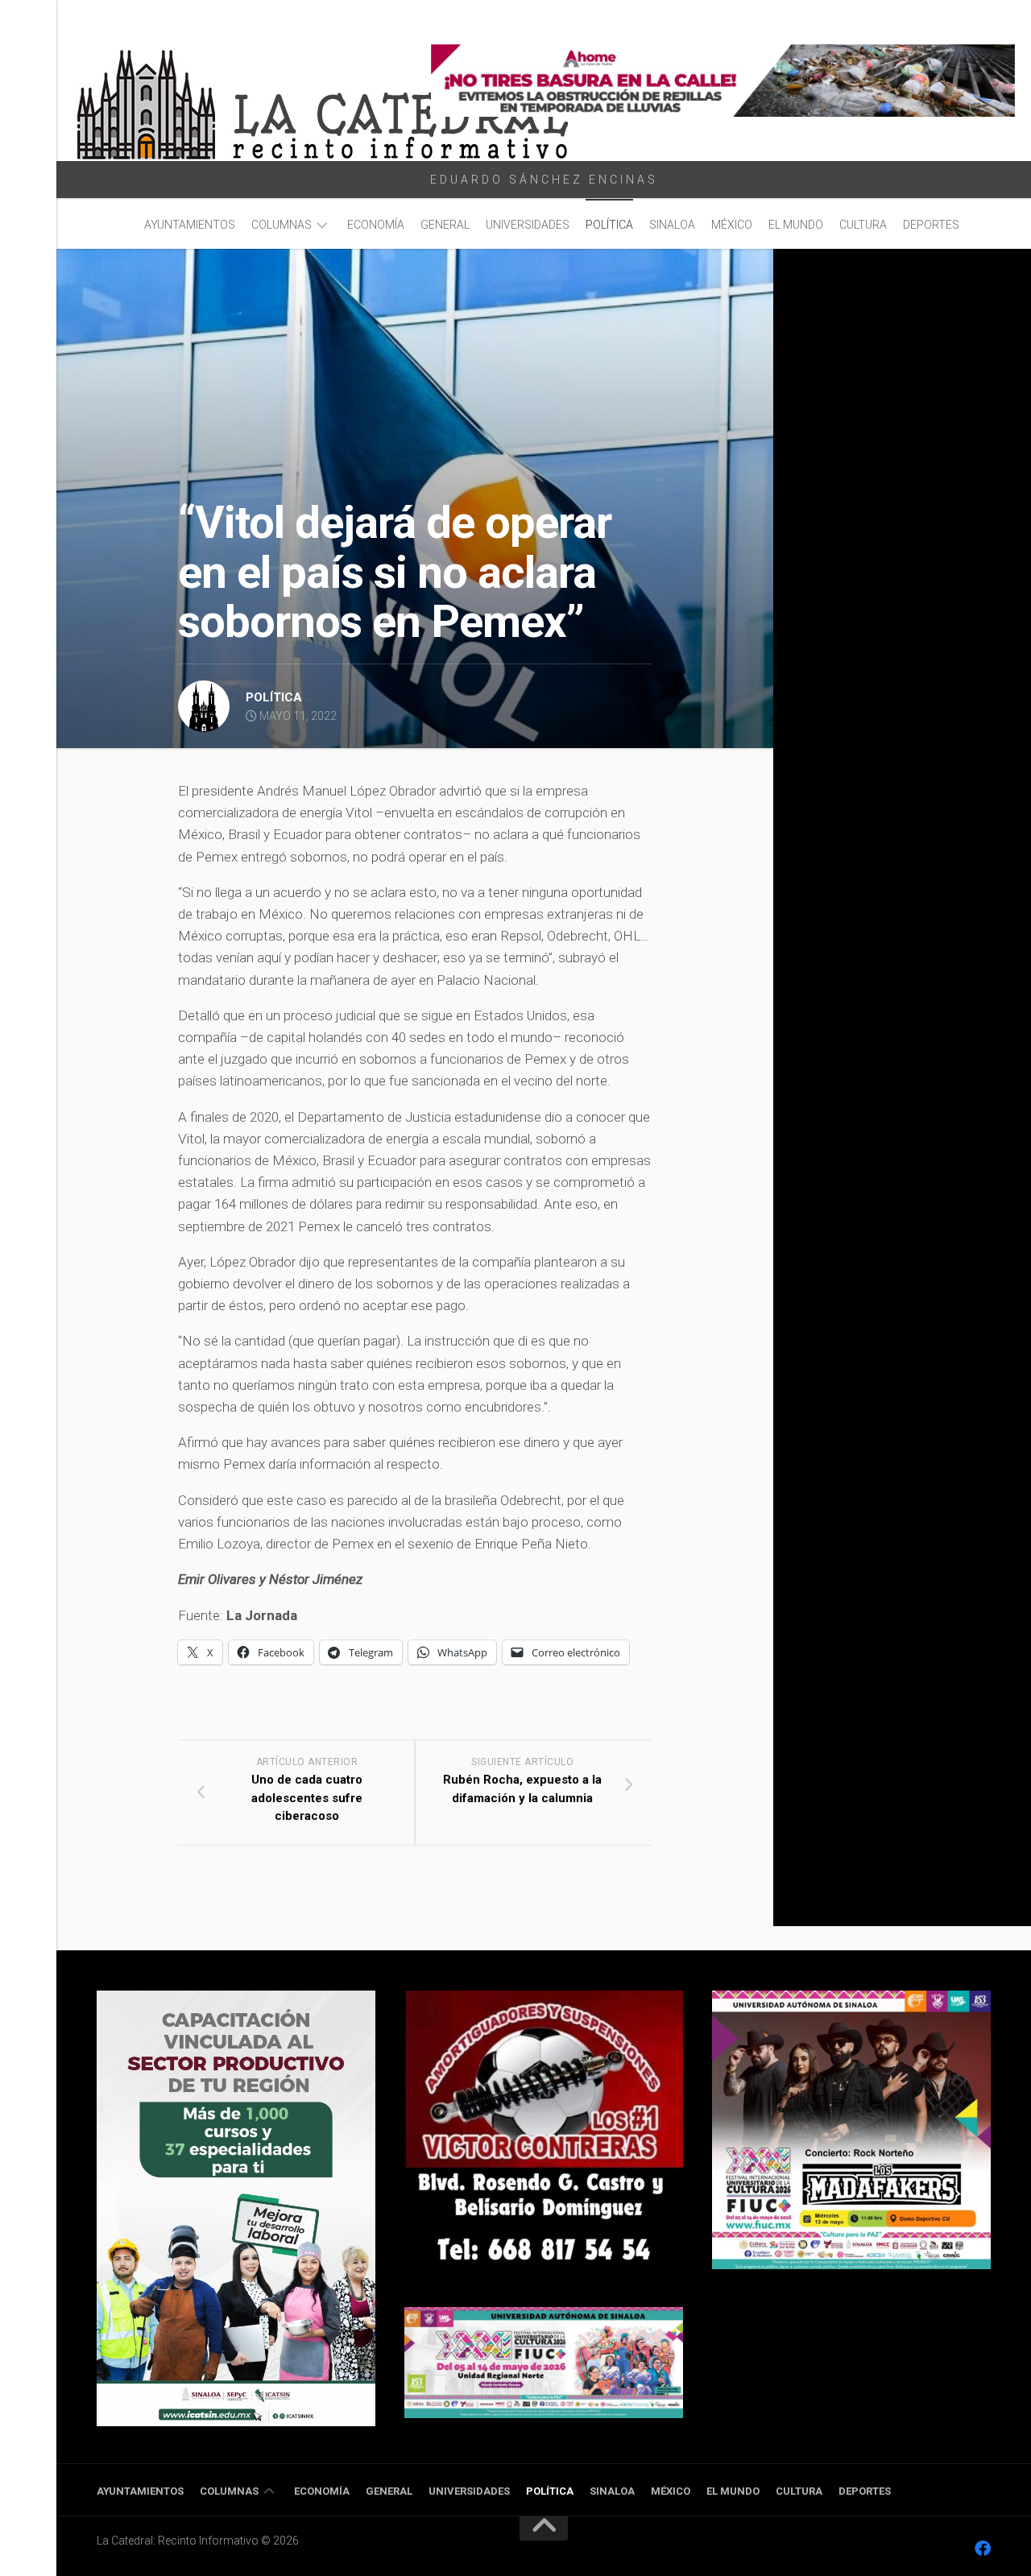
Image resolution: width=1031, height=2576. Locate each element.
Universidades (528, 225)
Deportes (931, 225)
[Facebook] (983, 2549)
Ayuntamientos (190, 225)
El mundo (796, 225)
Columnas (282, 225)
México (732, 225)
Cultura (863, 225)
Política (609, 225)
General (445, 225)
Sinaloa (672, 225)
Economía (376, 225)
